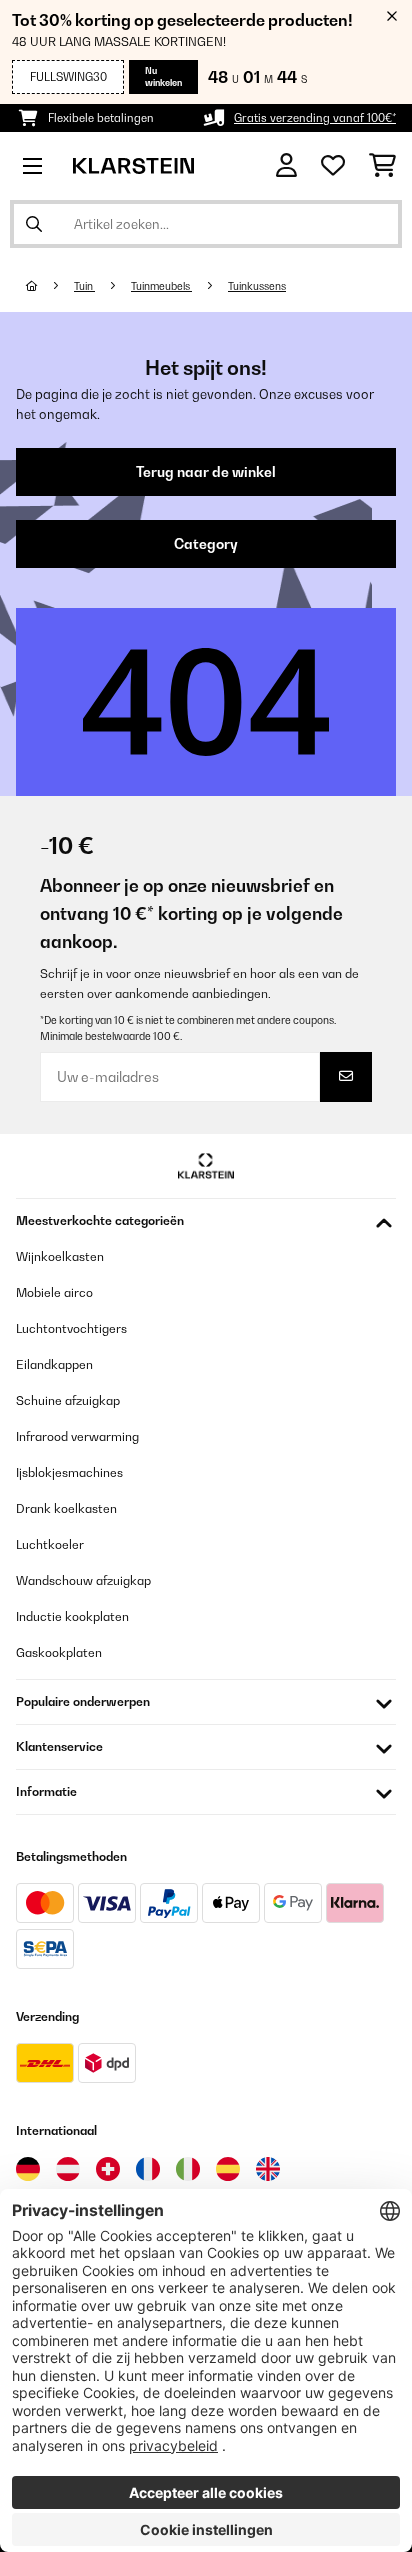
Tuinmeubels (161, 286)
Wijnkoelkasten (60, 1256)
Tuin (84, 286)
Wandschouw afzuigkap (83, 1580)
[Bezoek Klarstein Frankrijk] (148, 2169)
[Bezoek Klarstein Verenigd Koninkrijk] (268, 2169)
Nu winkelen (163, 76)
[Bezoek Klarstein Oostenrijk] (68, 2169)
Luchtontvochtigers (71, 1328)
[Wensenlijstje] (333, 166)
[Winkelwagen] (382, 166)
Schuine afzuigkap (68, 1400)
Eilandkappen (54, 1364)
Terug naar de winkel (206, 472)
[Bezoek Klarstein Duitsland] (28, 2169)
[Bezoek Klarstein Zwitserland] (108, 2169)
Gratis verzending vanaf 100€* (315, 118)
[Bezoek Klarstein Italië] (188, 2169)
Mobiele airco (54, 1292)
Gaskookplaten (59, 1652)
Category (206, 544)
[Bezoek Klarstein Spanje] (228, 2169)
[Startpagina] (50, 286)
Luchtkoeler (50, 1544)
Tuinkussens (257, 286)
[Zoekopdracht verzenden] (34, 224)
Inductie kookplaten (72, 1616)
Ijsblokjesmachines (69, 1472)
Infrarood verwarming (77, 1436)
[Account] (286, 165)
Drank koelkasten (66, 1508)
